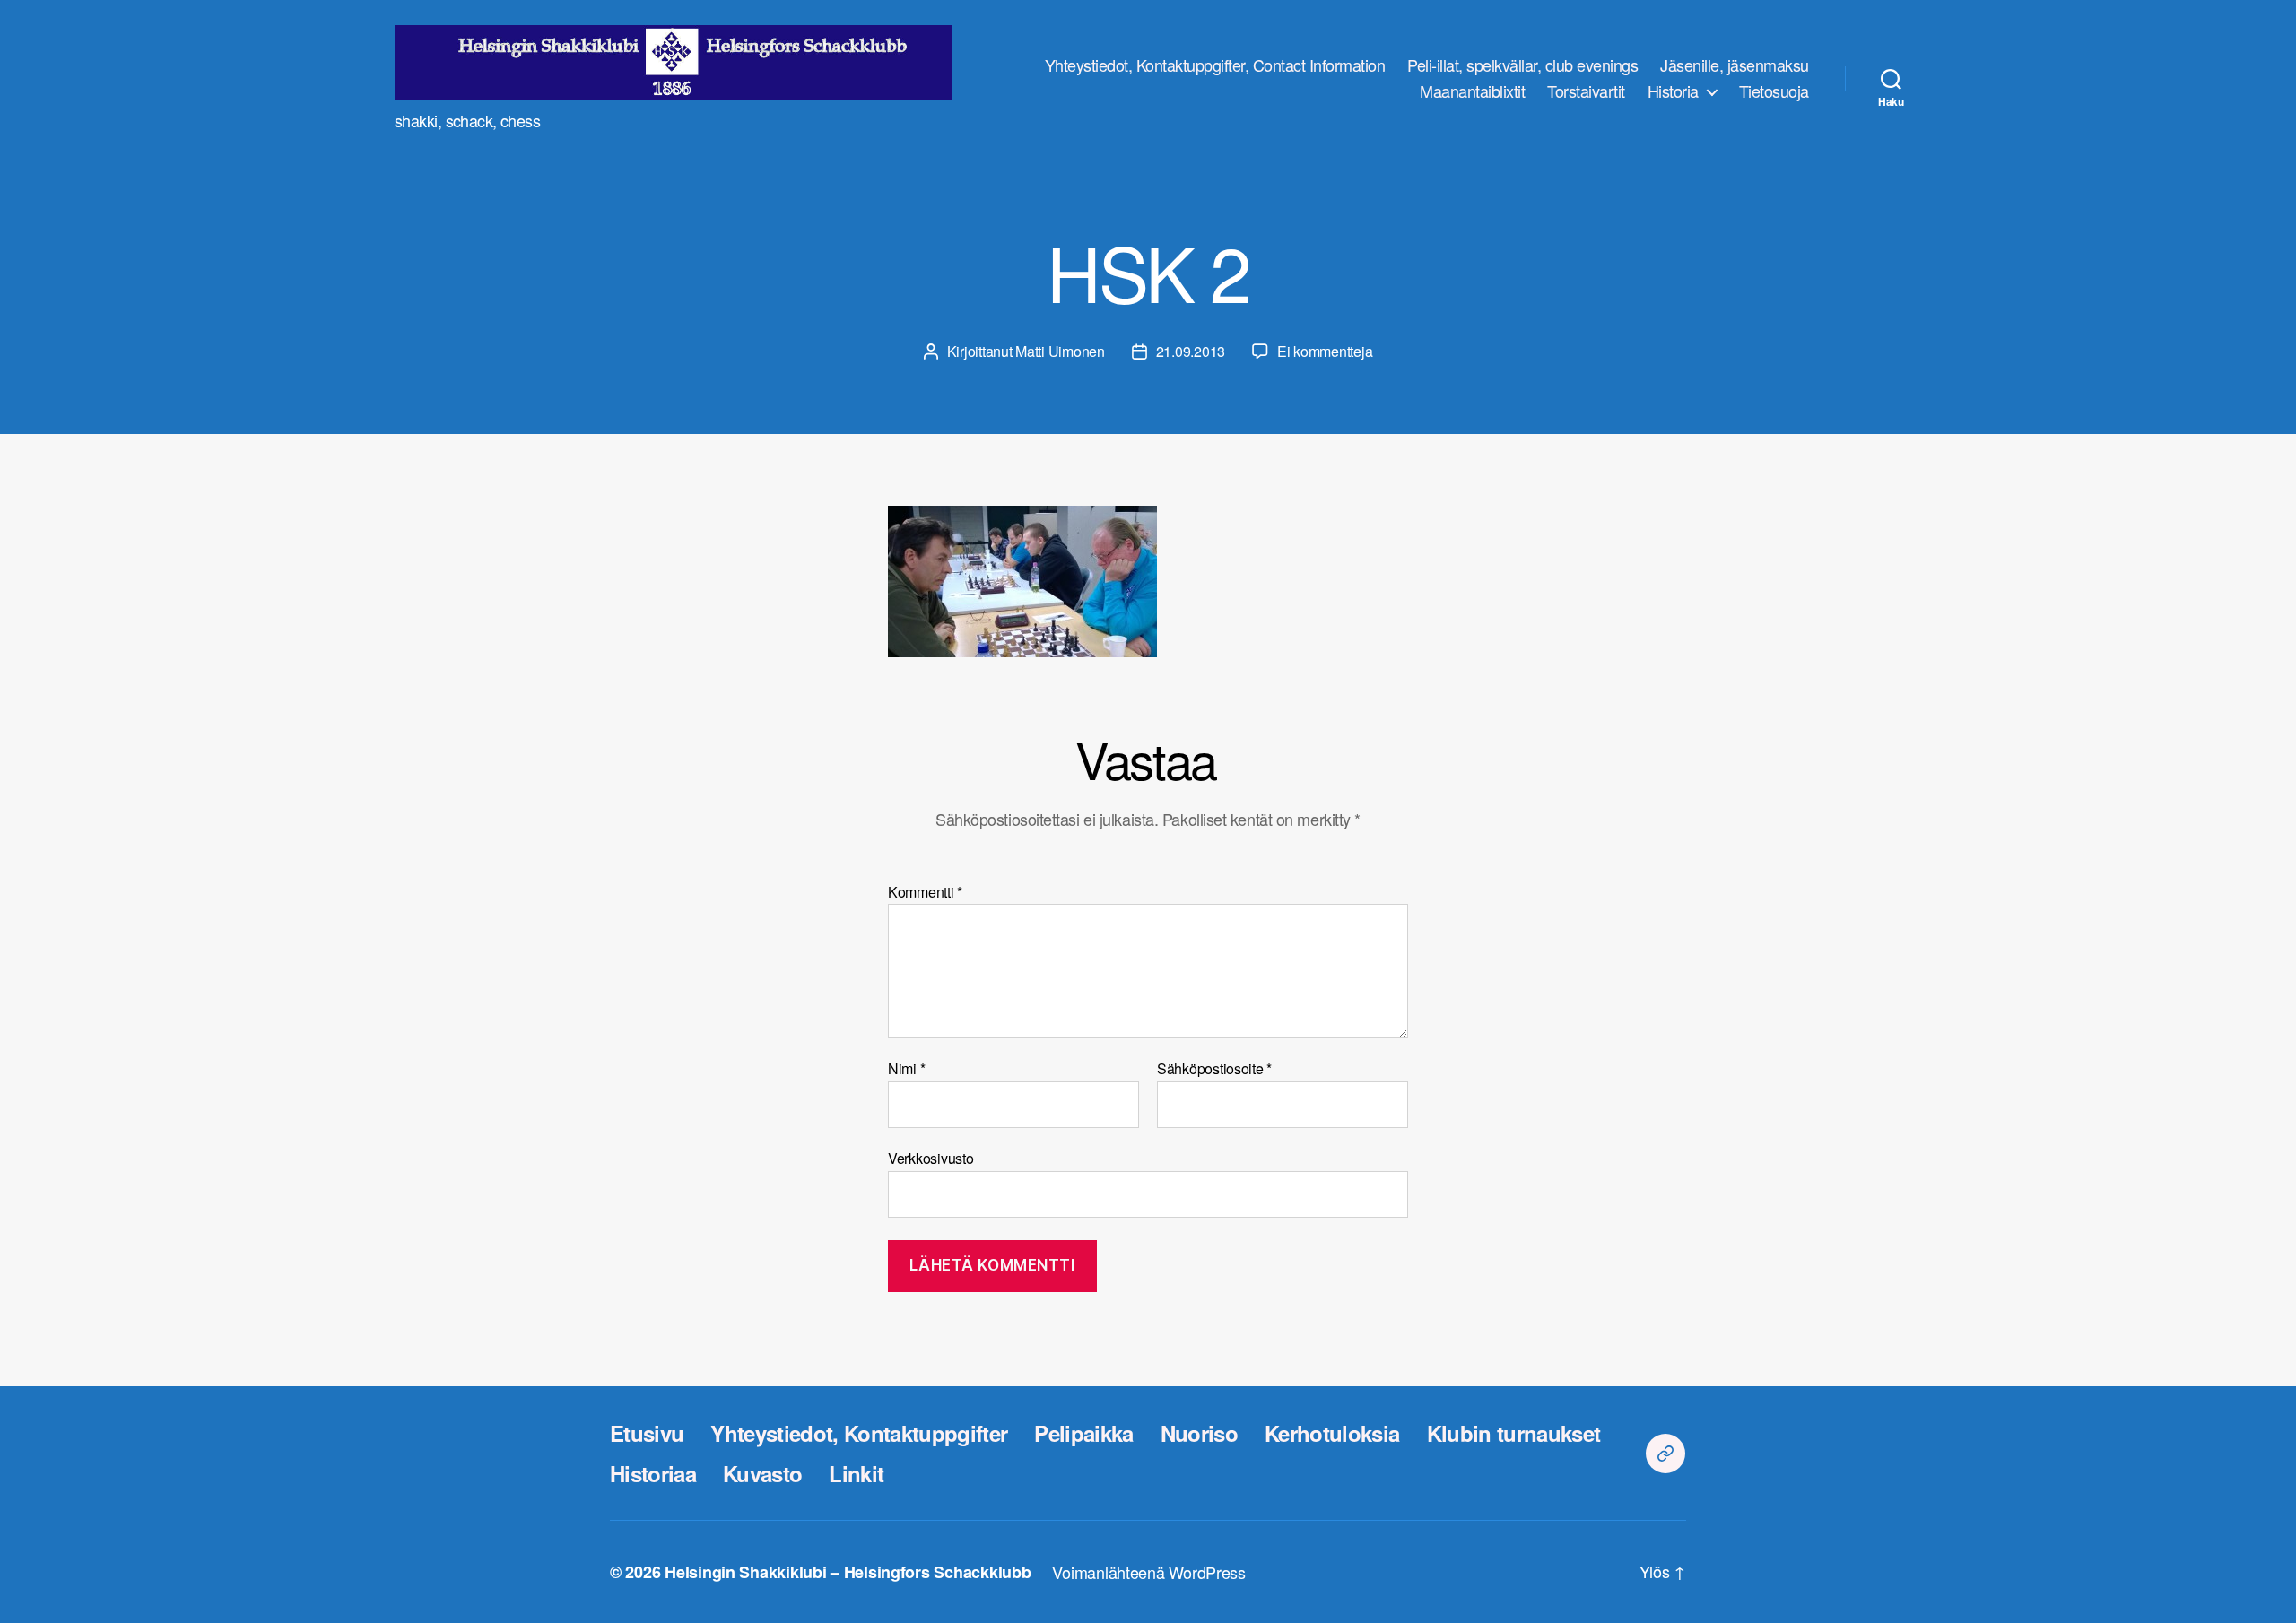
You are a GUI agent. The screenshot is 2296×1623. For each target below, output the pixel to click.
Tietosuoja (1774, 91)
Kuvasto (762, 1473)
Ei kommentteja (1325, 351)
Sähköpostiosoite (1214, 1069)
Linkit (856, 1473)
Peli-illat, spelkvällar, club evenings (1522, 65)
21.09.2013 (1191, 351)
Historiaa (653, 1473)
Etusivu (647, 1433)
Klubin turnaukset (1514, 1433)
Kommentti (925, 892)
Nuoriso (1199, 1433)
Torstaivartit (1586, 91)
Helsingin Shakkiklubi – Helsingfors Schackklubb (848, 1572)
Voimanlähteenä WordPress (1149, 1572)
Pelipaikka (1083, 1433)
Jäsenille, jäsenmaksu (1735, 65)
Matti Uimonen (1060, 351)
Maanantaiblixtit (1472, 91)
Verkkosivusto (931, 1157)
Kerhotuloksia (1332, 1433)
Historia (1673, 91)
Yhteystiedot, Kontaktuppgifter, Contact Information (1215, 65)
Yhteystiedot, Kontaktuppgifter (859, 1433)
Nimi (906, 1069)
